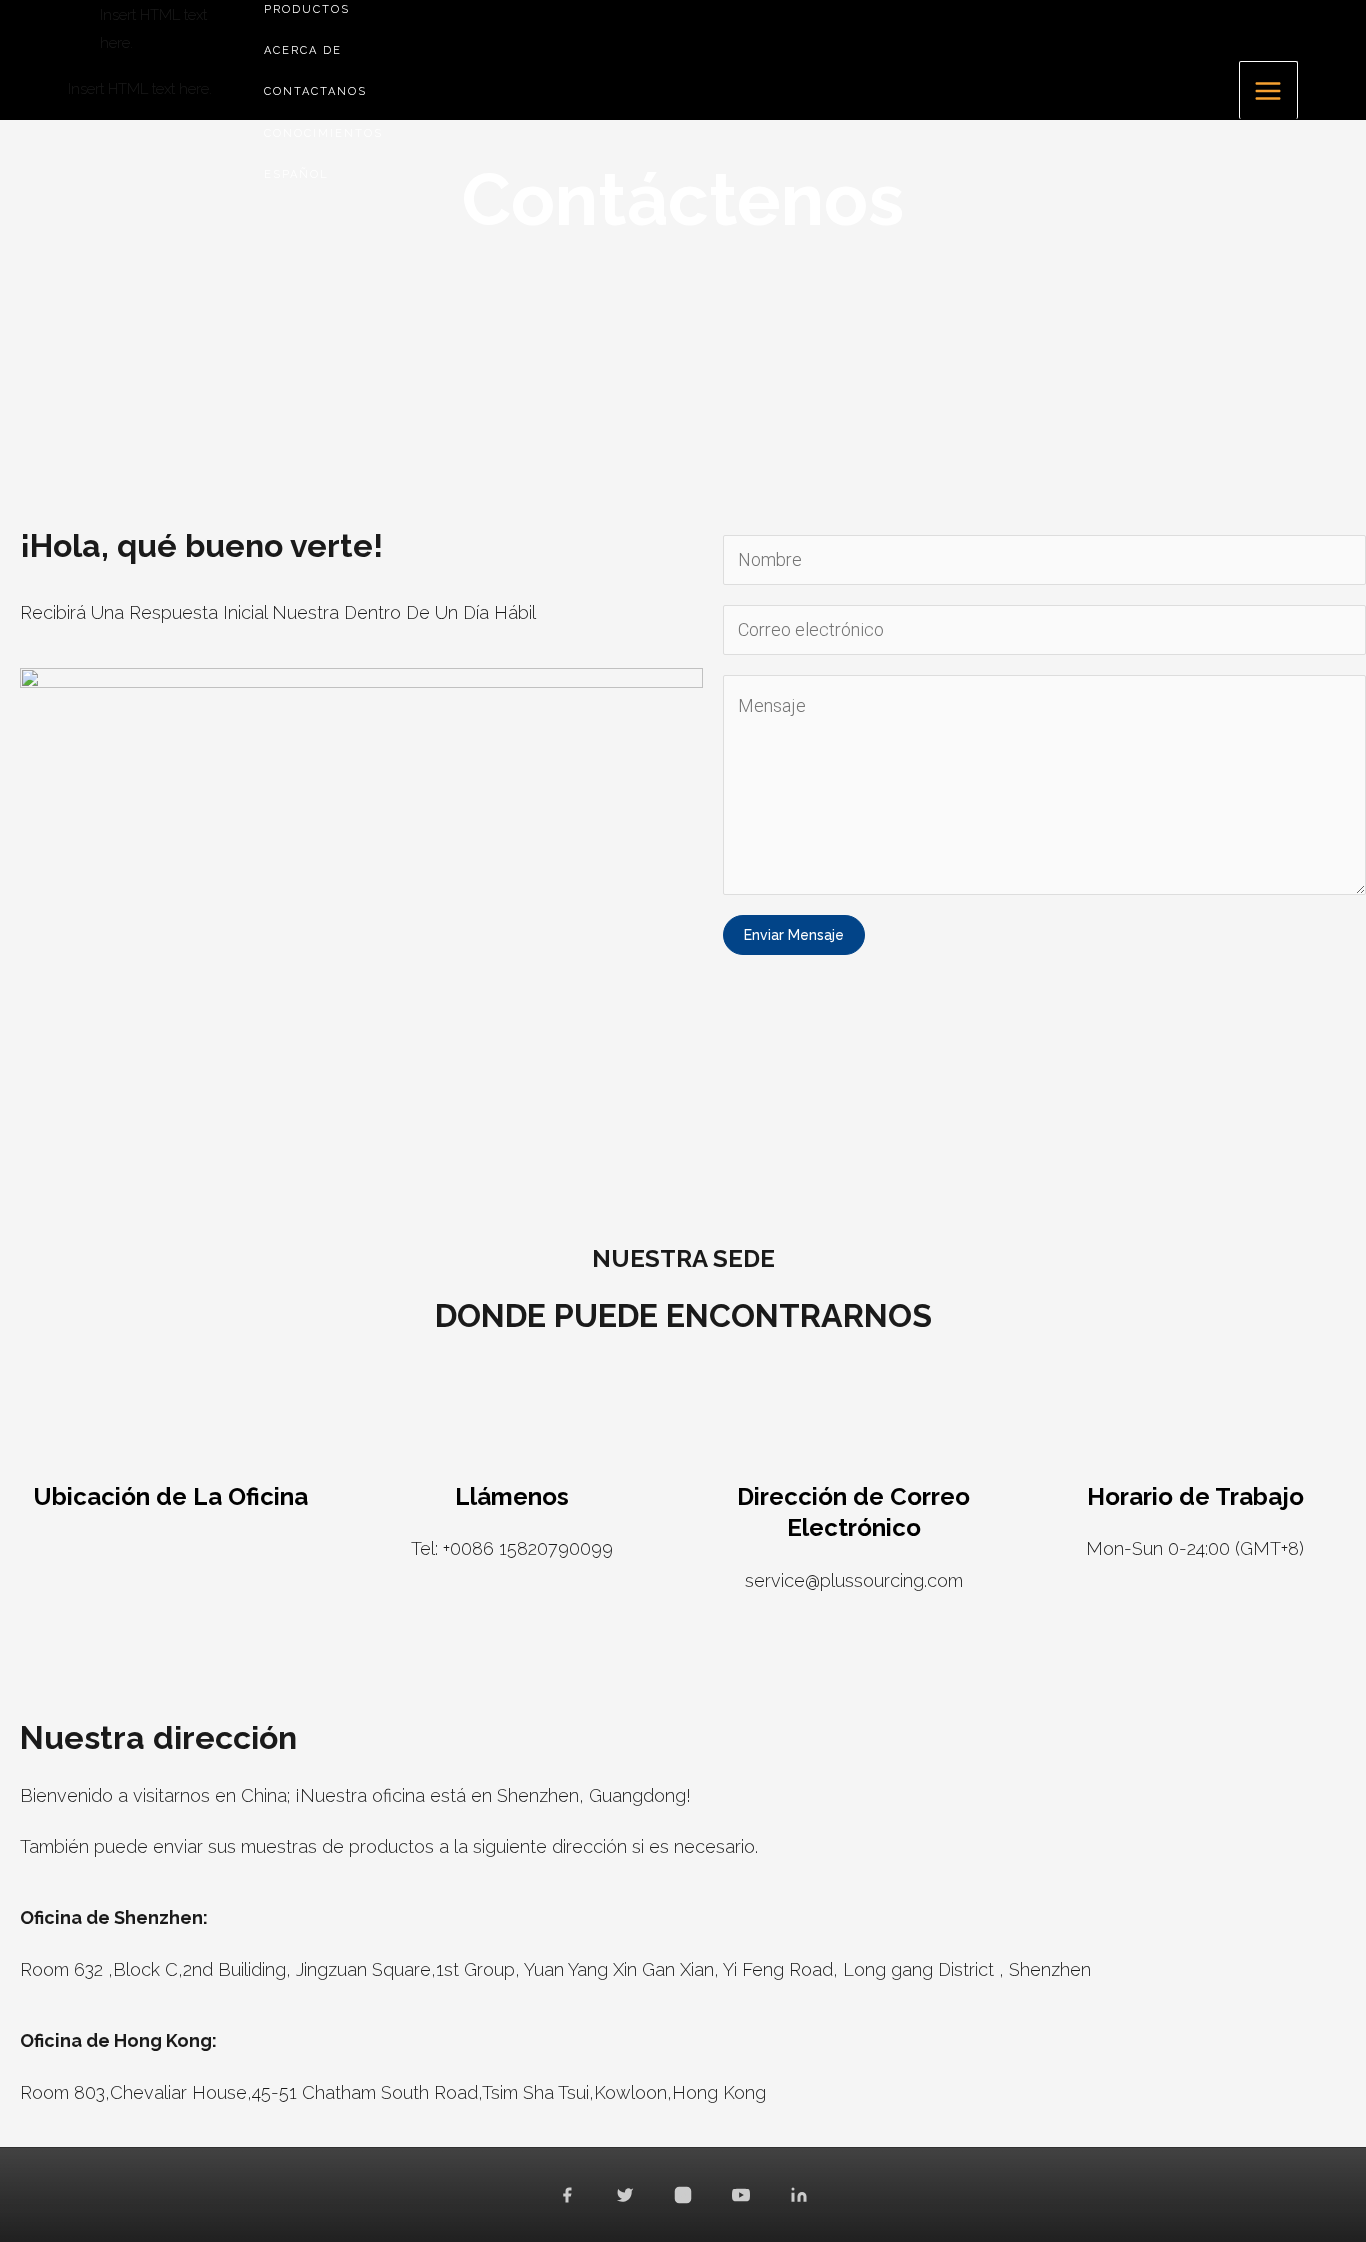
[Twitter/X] (625, 2195)
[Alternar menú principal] (1268, 90)
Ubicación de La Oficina (170, 1496)
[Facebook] (567, 2195)
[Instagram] (683, 2195)
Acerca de (303, 50)
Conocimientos (323, 133)
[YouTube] (741, 2195)
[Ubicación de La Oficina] (171, 1441)
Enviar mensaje (794, 935)
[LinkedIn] (799, 2195)
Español (296, 174)
